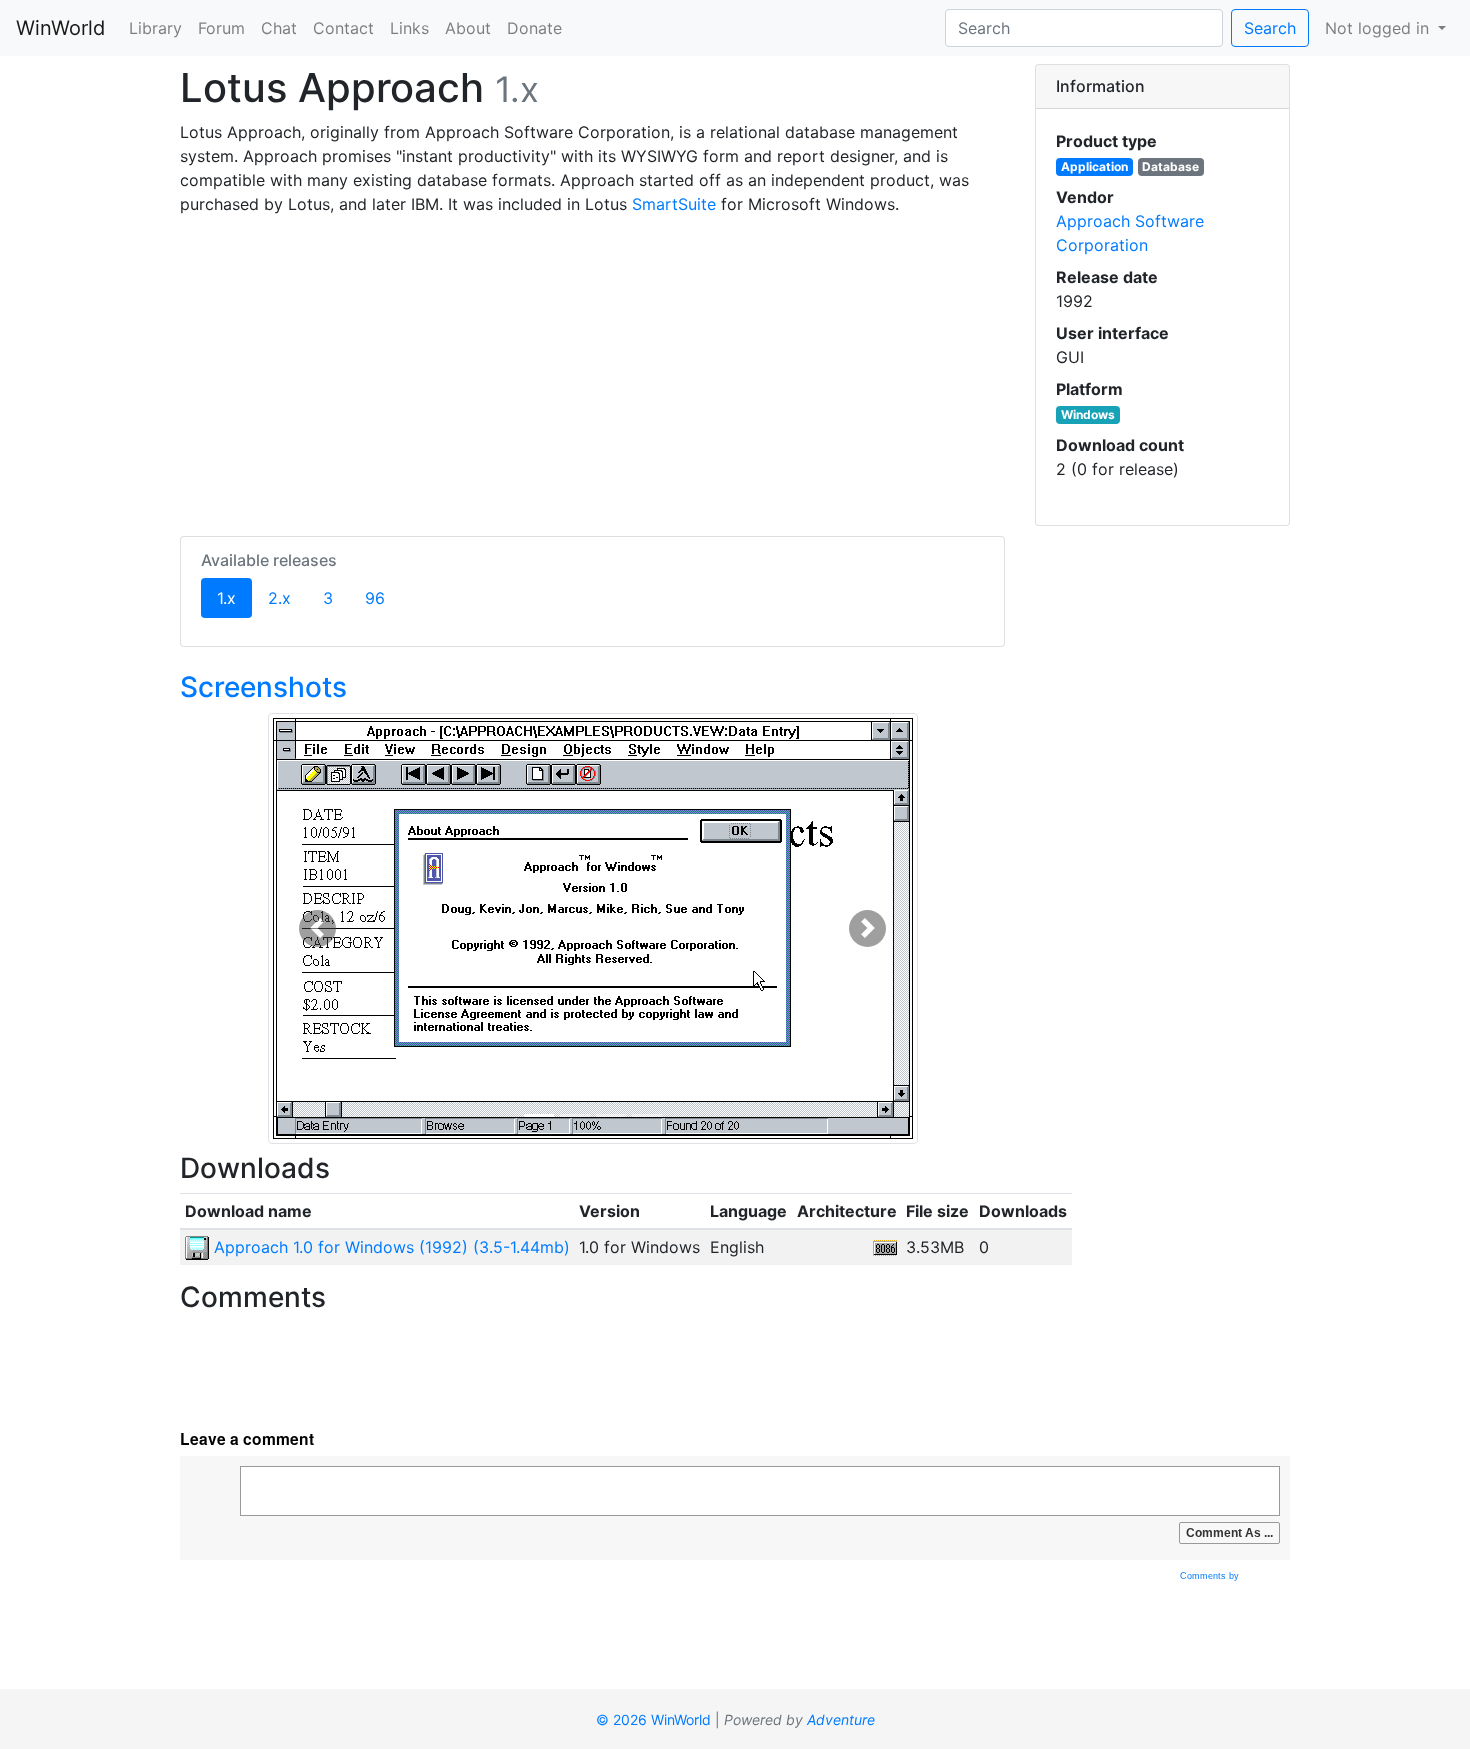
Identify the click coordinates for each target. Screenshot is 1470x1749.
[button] (317, 928)
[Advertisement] (592, 372)
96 (375, 598)
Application (1094, 166)
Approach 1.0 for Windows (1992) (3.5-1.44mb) (389, 1247)
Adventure (841, 1719)
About (468, 28)
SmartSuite (674, 204)
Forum (221, 28)
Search (1270, 28)
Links (409, 28)
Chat (279, 28)
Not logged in (1379, 28)
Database (1170, 166)
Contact (343, 28)
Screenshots (263, 687)
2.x (279, 598)
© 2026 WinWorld (653, 1719)
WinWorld (60, 28)
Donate (534, 28)
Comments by (1211, 1576)
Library (155, 28)
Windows (1088, 414)
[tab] (1162, 87)
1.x (234, 597)
